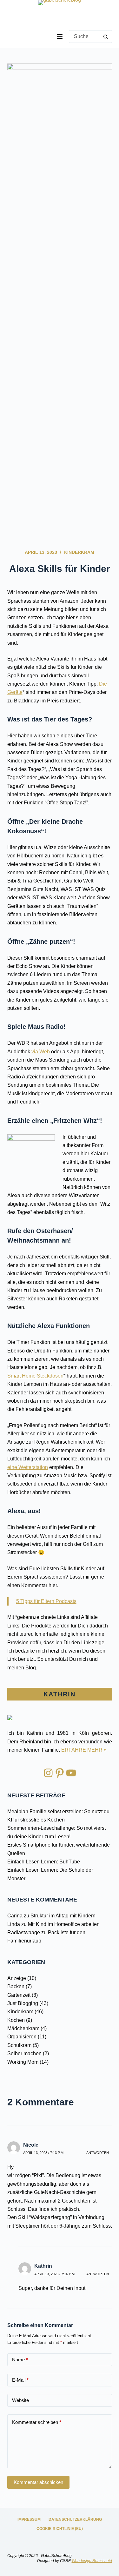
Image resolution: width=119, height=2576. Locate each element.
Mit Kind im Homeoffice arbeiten (64, 1924)
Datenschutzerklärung (75, 2519)
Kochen (16, 2020)
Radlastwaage (24, 1932)
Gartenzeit (19, 1995)
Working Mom (23, 2062)
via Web (41, 1052)
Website (20, 2400)
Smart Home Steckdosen (35, 1376)
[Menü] (60, 37)
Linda (14, 1924)
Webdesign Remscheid (92, 2561)
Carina (15, 1916)
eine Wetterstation (28, 1467)
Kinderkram (79, 552)
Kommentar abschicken (38, 2482)
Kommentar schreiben (37, 2422)
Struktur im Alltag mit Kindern (63, 1916)
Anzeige (17, 1978)
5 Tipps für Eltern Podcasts (46, 1601)
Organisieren (22, 2037)
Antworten (98, 2153)
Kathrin (43, 2266)
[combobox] (84, 37)
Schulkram (19, 2045)
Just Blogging (23, 2003)
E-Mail (20, 2380)
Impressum (29, 2519)
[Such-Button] (106, 37)
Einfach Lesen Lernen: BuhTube (44, 1862)
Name (20, 2360)
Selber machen (24, 2053)
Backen (16, 1986)
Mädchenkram (23, 2028)
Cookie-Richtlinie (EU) (60, 2529)
